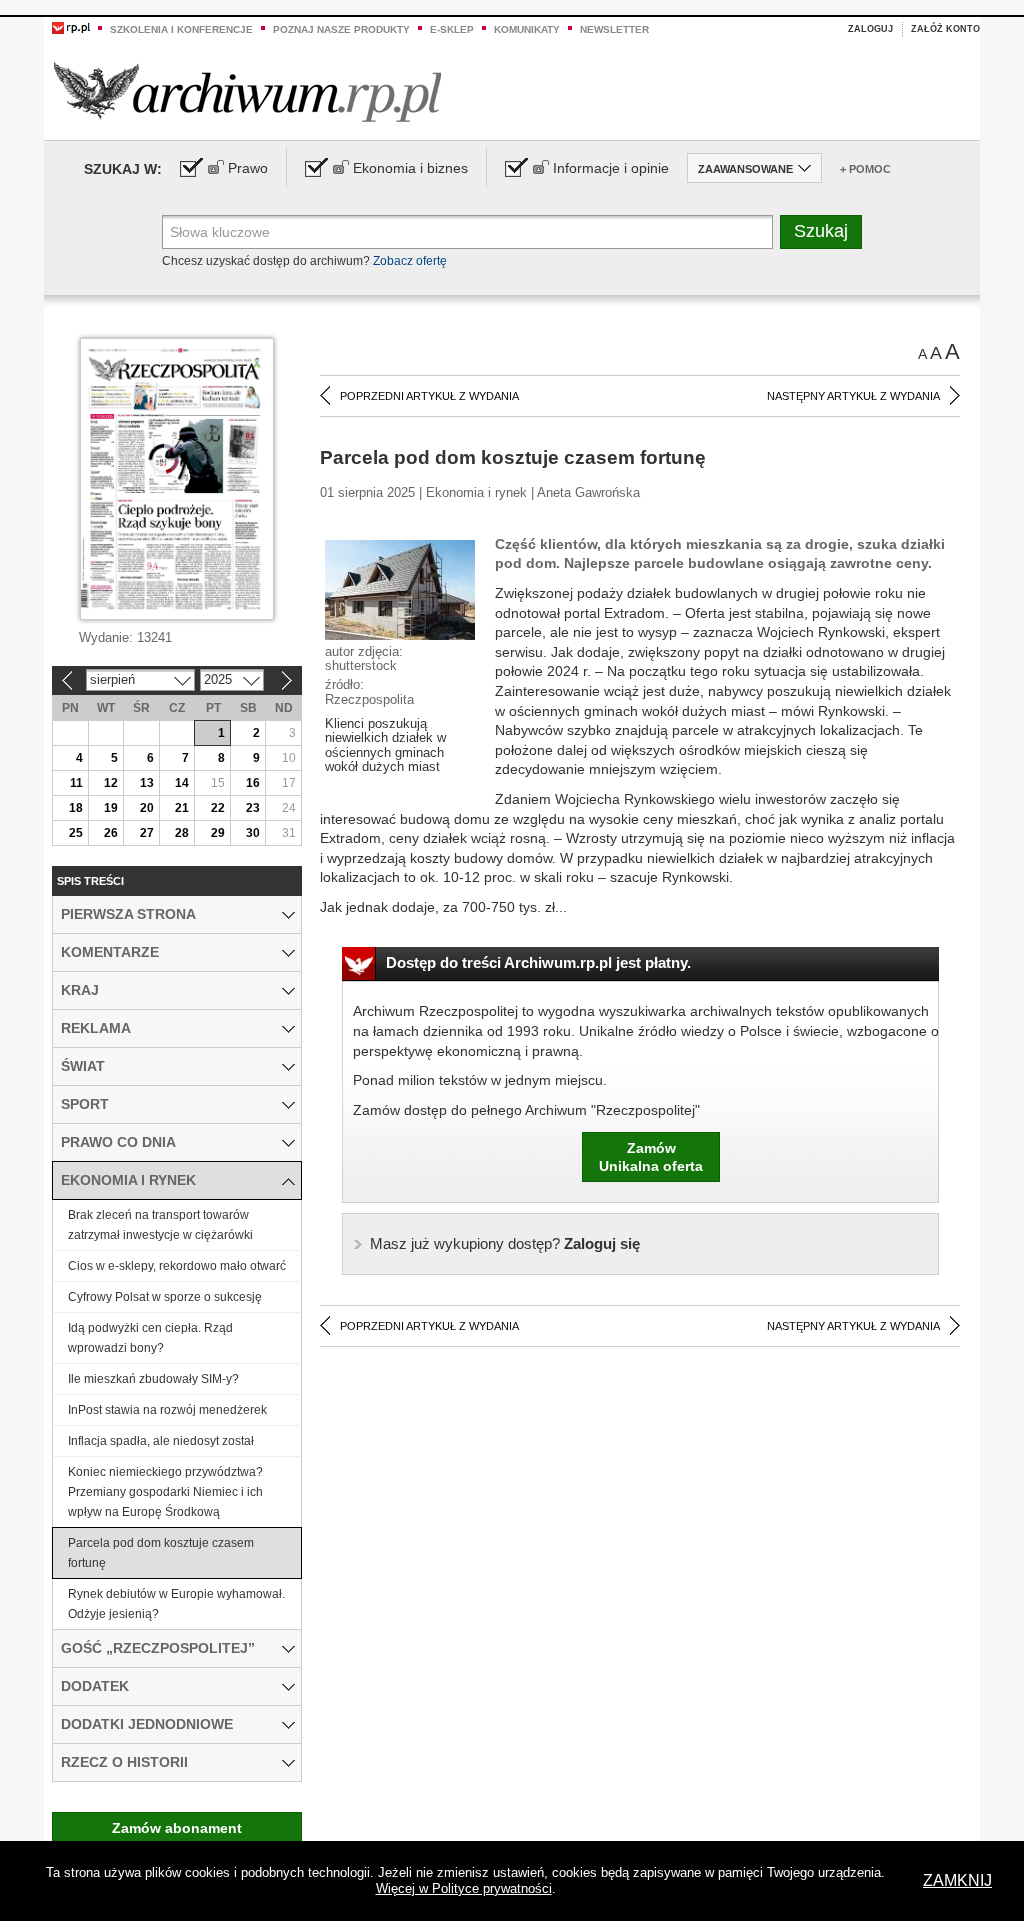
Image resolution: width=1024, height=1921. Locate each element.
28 (182, 833)
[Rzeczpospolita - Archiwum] (247, 91)
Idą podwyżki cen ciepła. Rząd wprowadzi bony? (150, 1338)
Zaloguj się (505, 1243)
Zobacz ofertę (410, 261)
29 (218, 833)
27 (147, 833)
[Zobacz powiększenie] (400, 589)
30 (253, 833)
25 (76, 833)
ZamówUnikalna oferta (651, 1157)
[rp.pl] (71, 27)
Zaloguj (870, 29)
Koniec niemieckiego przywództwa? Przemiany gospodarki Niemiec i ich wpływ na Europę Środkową (165, 1492)
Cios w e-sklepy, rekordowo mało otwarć (177, 1266)
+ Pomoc (865, 169)
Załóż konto (945, 29)
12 (111, 783)
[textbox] (467, 232)
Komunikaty (527, 29)
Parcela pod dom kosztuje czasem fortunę (161, 1553)
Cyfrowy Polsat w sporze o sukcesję (165, 1297)
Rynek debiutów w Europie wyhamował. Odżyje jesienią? (176, 1604)
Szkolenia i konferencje (181, 29)
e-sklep (452, 29)
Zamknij (957, 1880)
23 (253, 808)
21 (182, 808)
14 (182, 783)
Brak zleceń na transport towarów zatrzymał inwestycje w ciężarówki (160, 1225)
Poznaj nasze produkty (341, 29)
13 (147, 783)
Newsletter (614, 29)
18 (76, 808)
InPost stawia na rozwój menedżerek (167, 1410)
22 (218, 808)
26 (111, 833)
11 (76, 783)
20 (147, 808)
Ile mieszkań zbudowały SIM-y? (153, 1379)
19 (111, 808)
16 (253, 783)
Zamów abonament (177, 1828)
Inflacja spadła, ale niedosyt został (161, 1441)
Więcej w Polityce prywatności (464, 1888)
